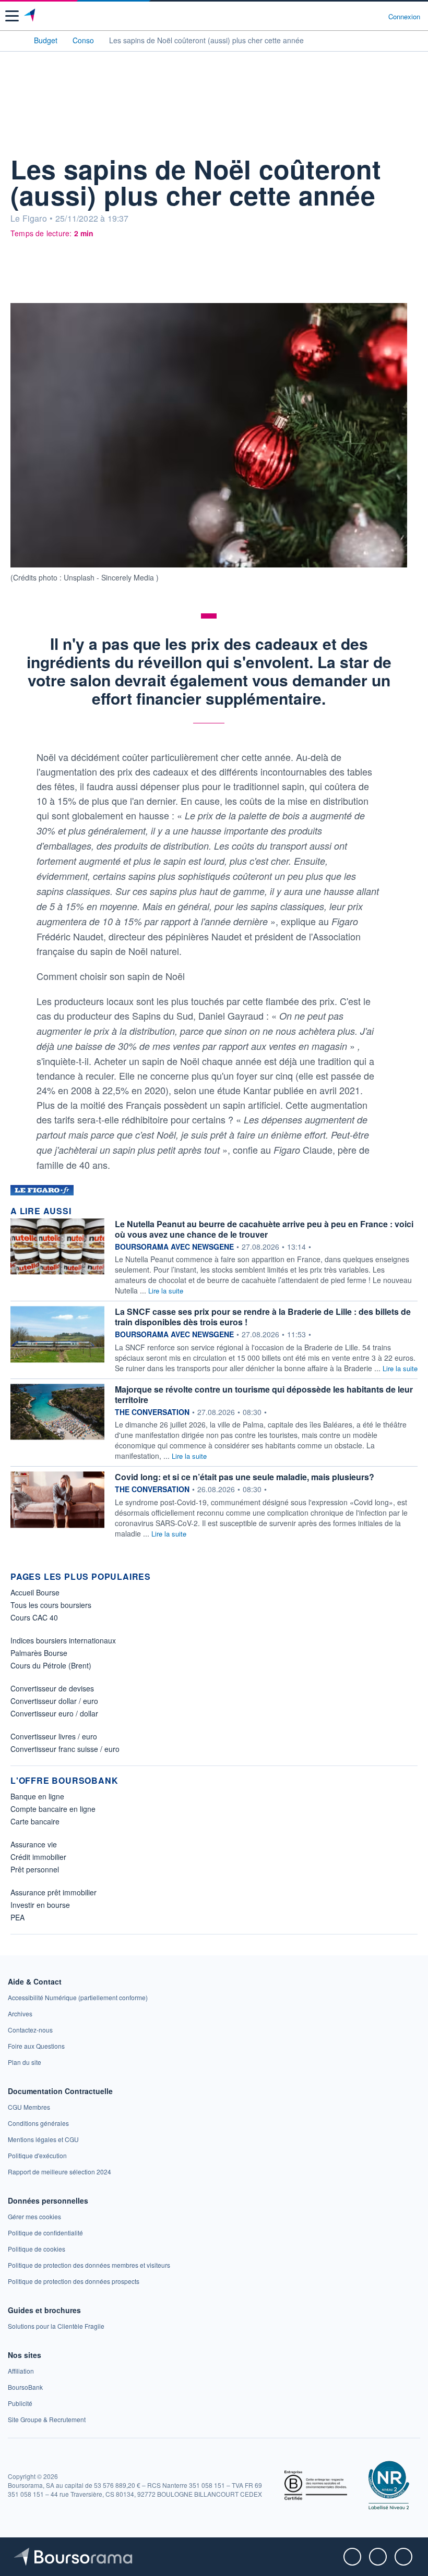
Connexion (404, 17)
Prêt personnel (35, 1869)
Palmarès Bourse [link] (39, 1653)
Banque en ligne (37, 1796)
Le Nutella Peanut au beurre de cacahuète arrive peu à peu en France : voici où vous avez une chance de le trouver (264, 1229)
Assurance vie (34, 1844)
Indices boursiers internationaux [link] (63, 1640)
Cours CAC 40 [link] (34, 1617)
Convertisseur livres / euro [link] (54, 1736)
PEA (17, 1917)
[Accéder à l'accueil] (15, 40)
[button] (12, 16)
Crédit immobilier (38, 1857)
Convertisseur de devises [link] (52, 1688)
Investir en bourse (40, 1905)
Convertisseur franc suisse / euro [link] (65, 1749)
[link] (78, 1997)
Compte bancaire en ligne (53, 1809)
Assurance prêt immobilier (53, 1892)
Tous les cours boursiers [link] (51, 1605)
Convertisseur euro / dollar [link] (54, 1713)
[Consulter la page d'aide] (376, 16)
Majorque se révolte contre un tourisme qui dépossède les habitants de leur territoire (264, 1394)
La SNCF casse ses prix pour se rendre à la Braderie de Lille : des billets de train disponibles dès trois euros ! (263, 1317)
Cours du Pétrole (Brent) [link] (51, 1665)
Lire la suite (166, 1291)
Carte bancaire (35, 1821)
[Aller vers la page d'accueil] (31, 16)
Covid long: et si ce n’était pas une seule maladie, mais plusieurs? (245, 1477)
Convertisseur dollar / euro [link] (54, 1701)
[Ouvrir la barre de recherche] (361, 16)
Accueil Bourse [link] (35, 1592)
